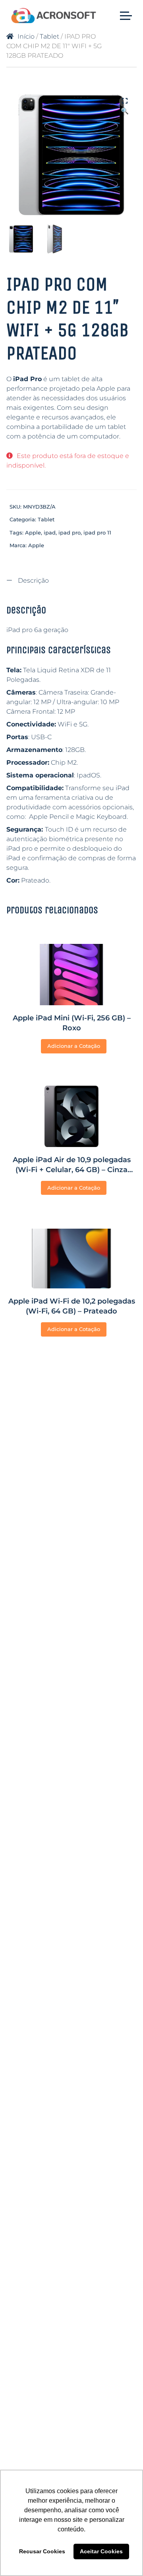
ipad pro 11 (97, 532)
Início (26, 36)
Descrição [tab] (33, 580)
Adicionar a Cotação (74, 1046)
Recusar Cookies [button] (42, 2551)
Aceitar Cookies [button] (101, 2551)
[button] (125, 102)
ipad (50, 532)
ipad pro (70, 532)
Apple (33, 532)
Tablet (49, 36)
